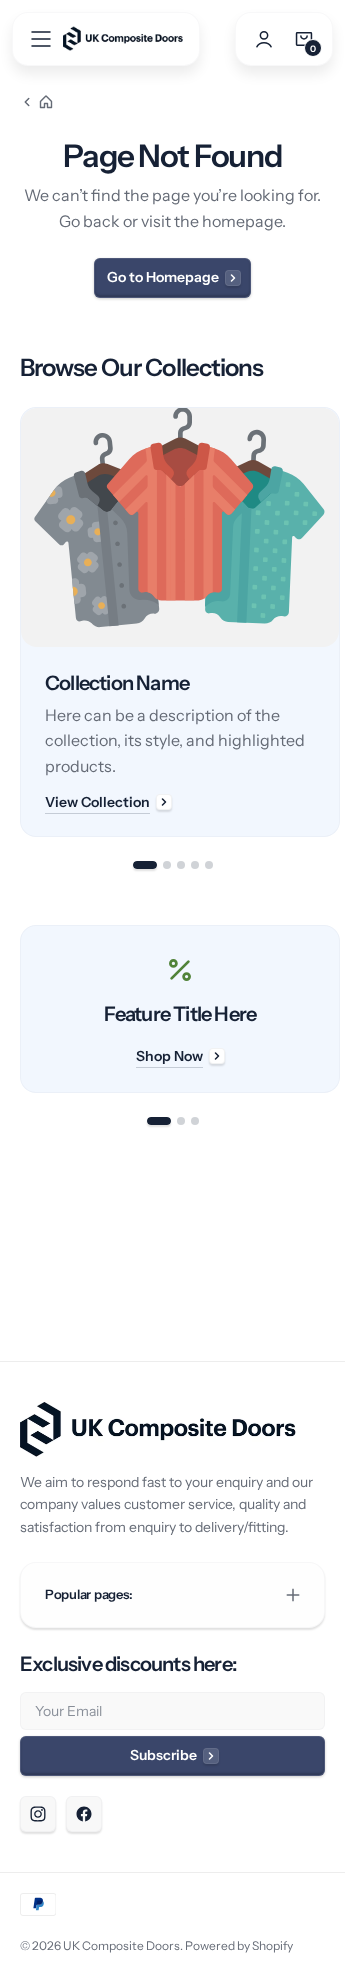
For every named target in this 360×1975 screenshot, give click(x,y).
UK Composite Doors (121, 1945)
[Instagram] (38, 1814)
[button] (41, 39)
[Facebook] (84, 1814)
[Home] (37, 102)
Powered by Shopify (239, 1945)
